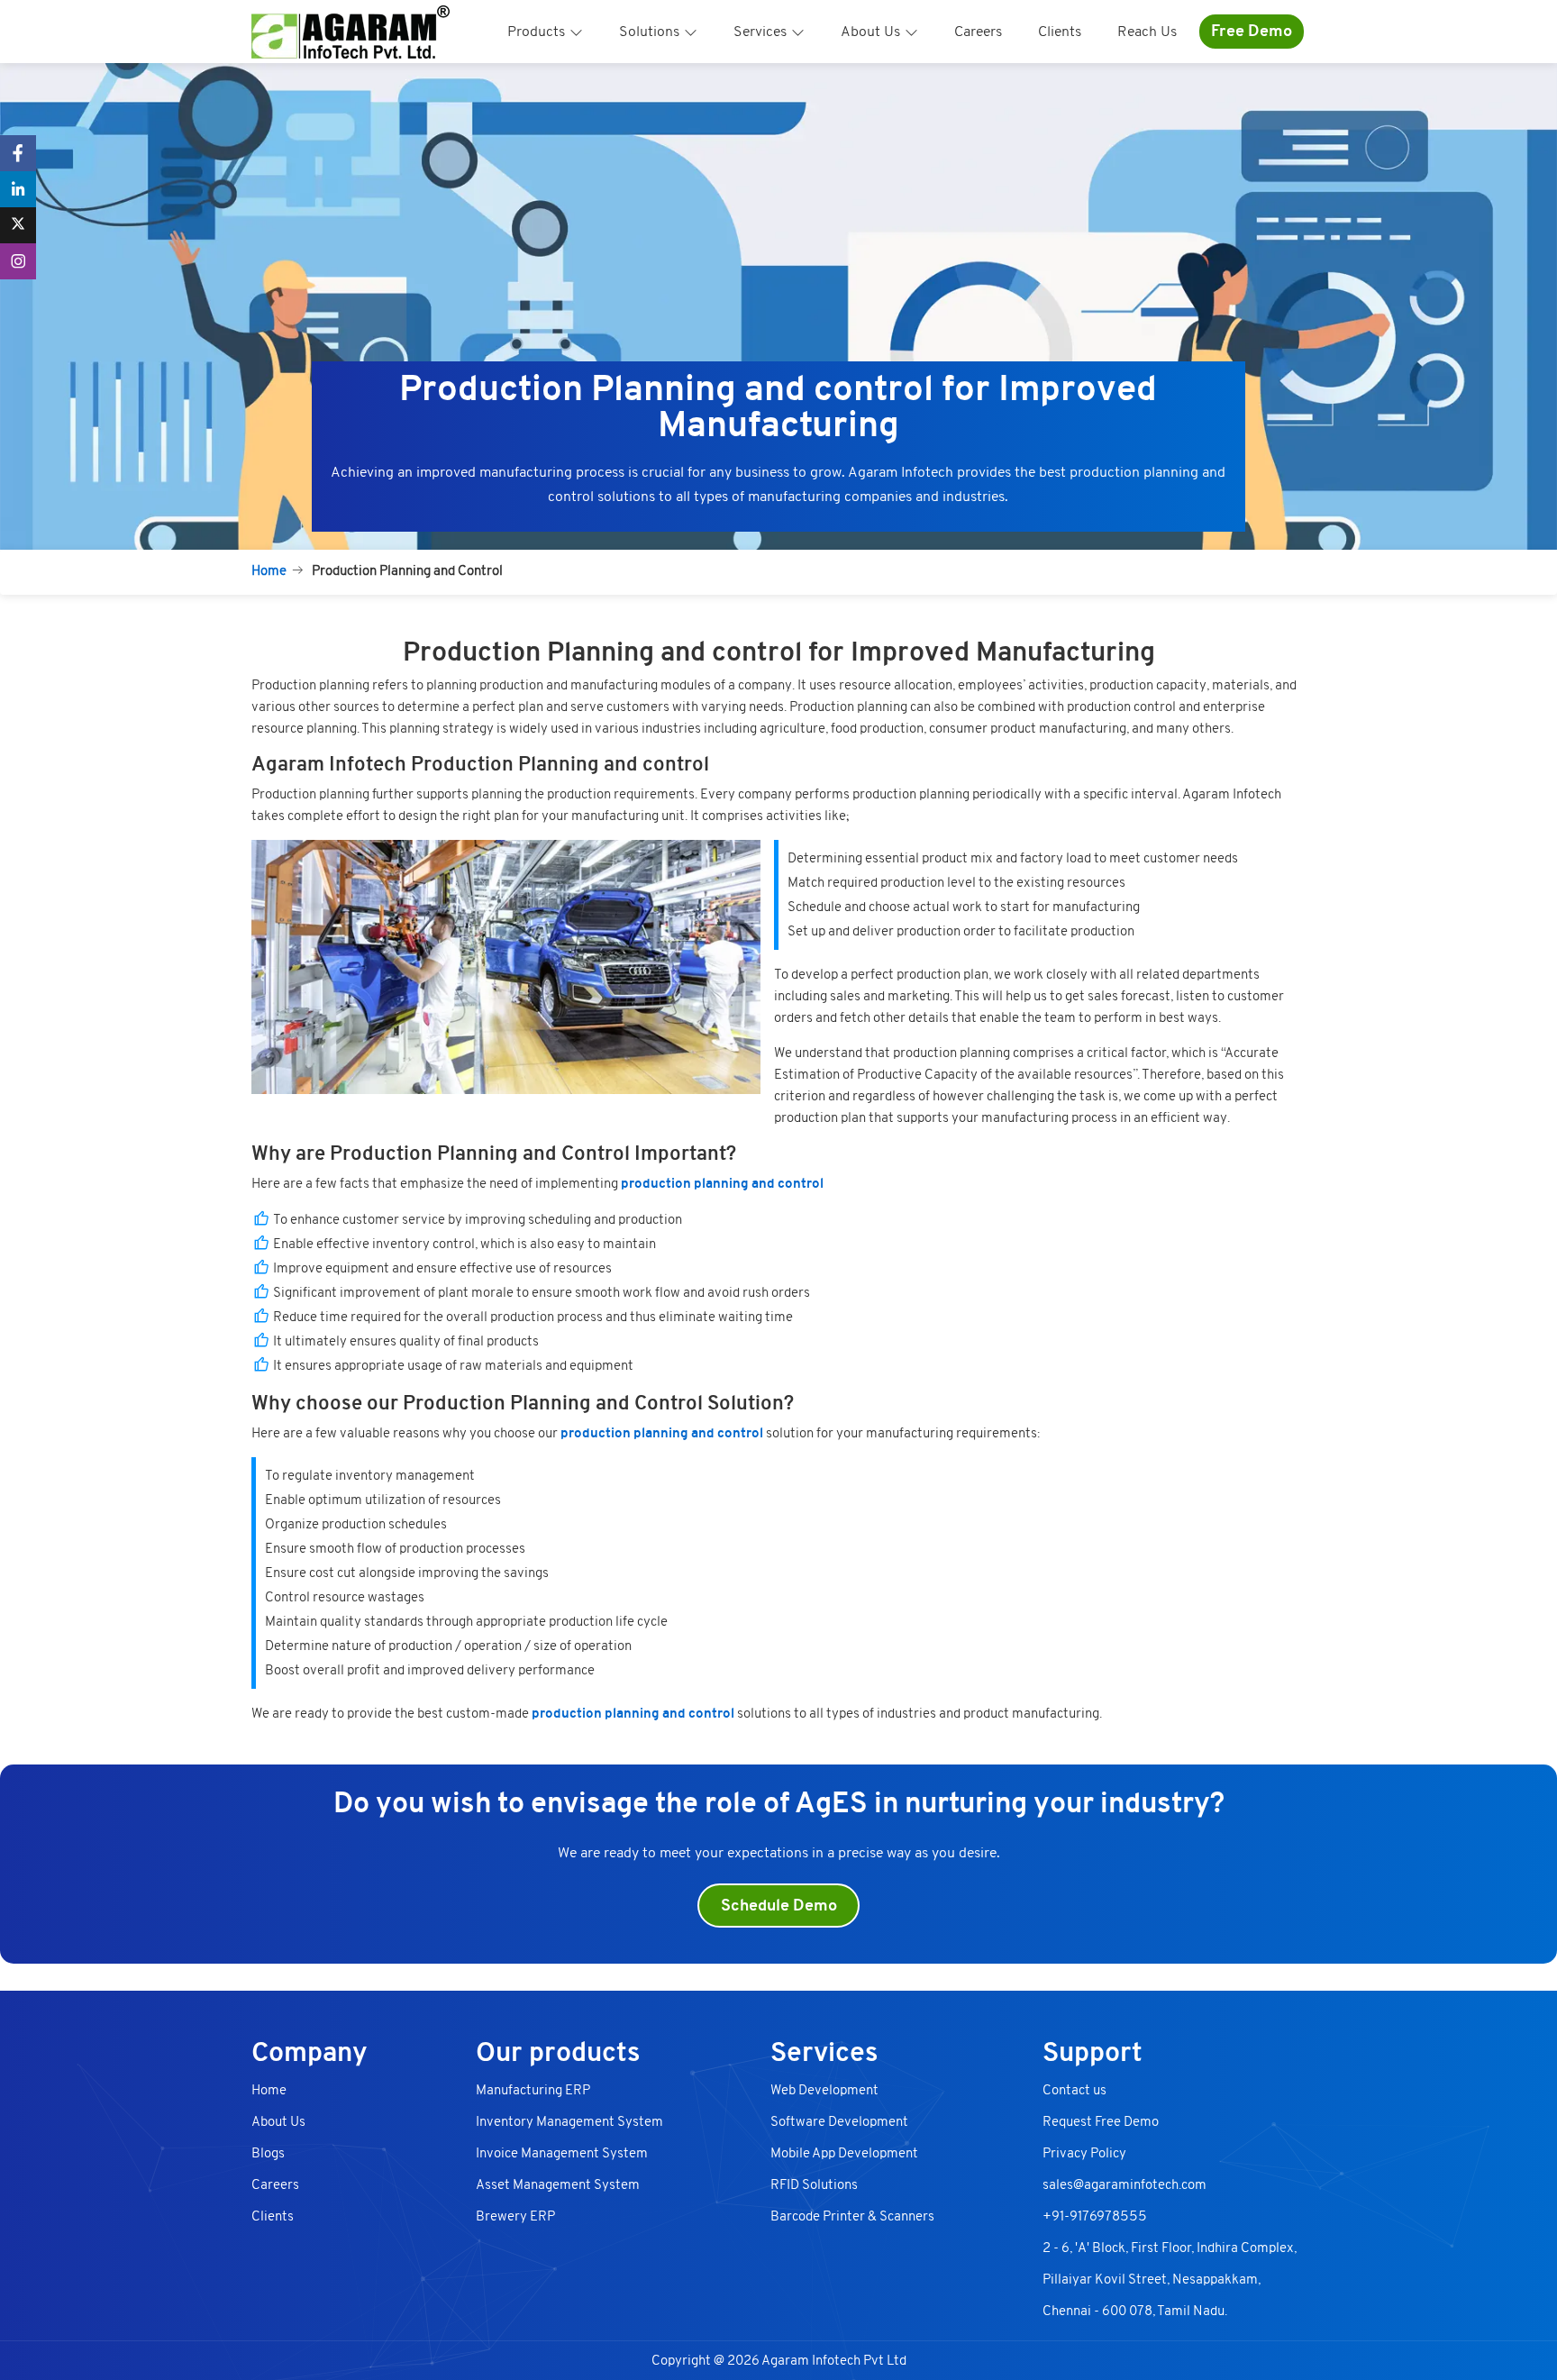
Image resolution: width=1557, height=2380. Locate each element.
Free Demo (1252, 31)
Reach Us (1147, 32)
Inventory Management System (569, 2121)
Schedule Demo (779, 1906)
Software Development (839, 2121)
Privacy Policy (1084, 2153)
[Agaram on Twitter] (18, 225)
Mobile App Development (844, 2153)
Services (760, 32)
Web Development (824, 2090)
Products (536, 32)
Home (269, 570)
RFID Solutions (814, 2184)
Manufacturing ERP (533, 2090)
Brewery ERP (515, 2216)
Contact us (1074, 2090)
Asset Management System (558, 2184)
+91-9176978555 (1095, 2216)
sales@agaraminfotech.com (1124, 2184)
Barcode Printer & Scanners (852, 2216)
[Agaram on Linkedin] (18, 189)
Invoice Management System (562, 2153)
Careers (978, 32)
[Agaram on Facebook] (18, 153)
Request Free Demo (1101, 2121)
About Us (870, 32)
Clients (1060, 32)
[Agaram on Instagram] (18, 261)
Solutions (649, 32)
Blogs (268, 2153)
